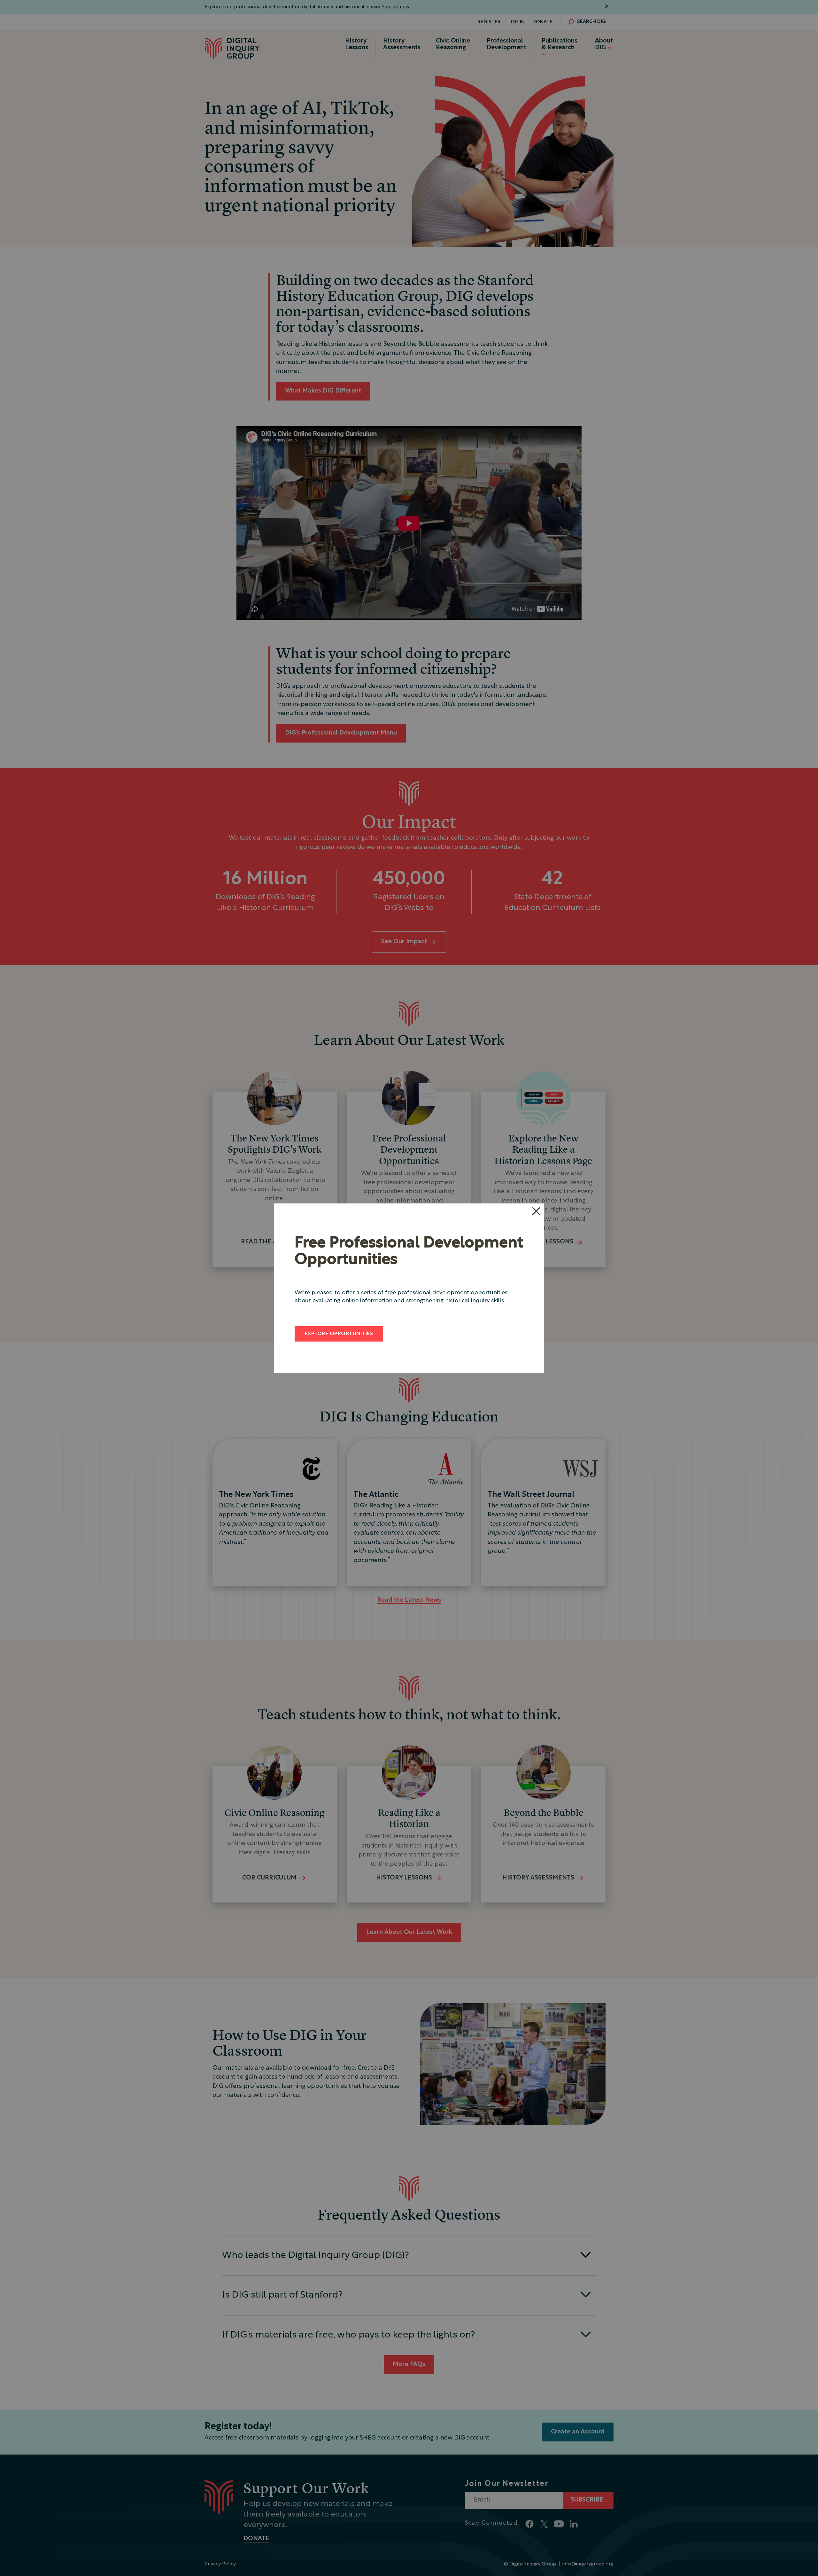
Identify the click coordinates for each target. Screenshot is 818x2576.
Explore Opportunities (339, 1334)
